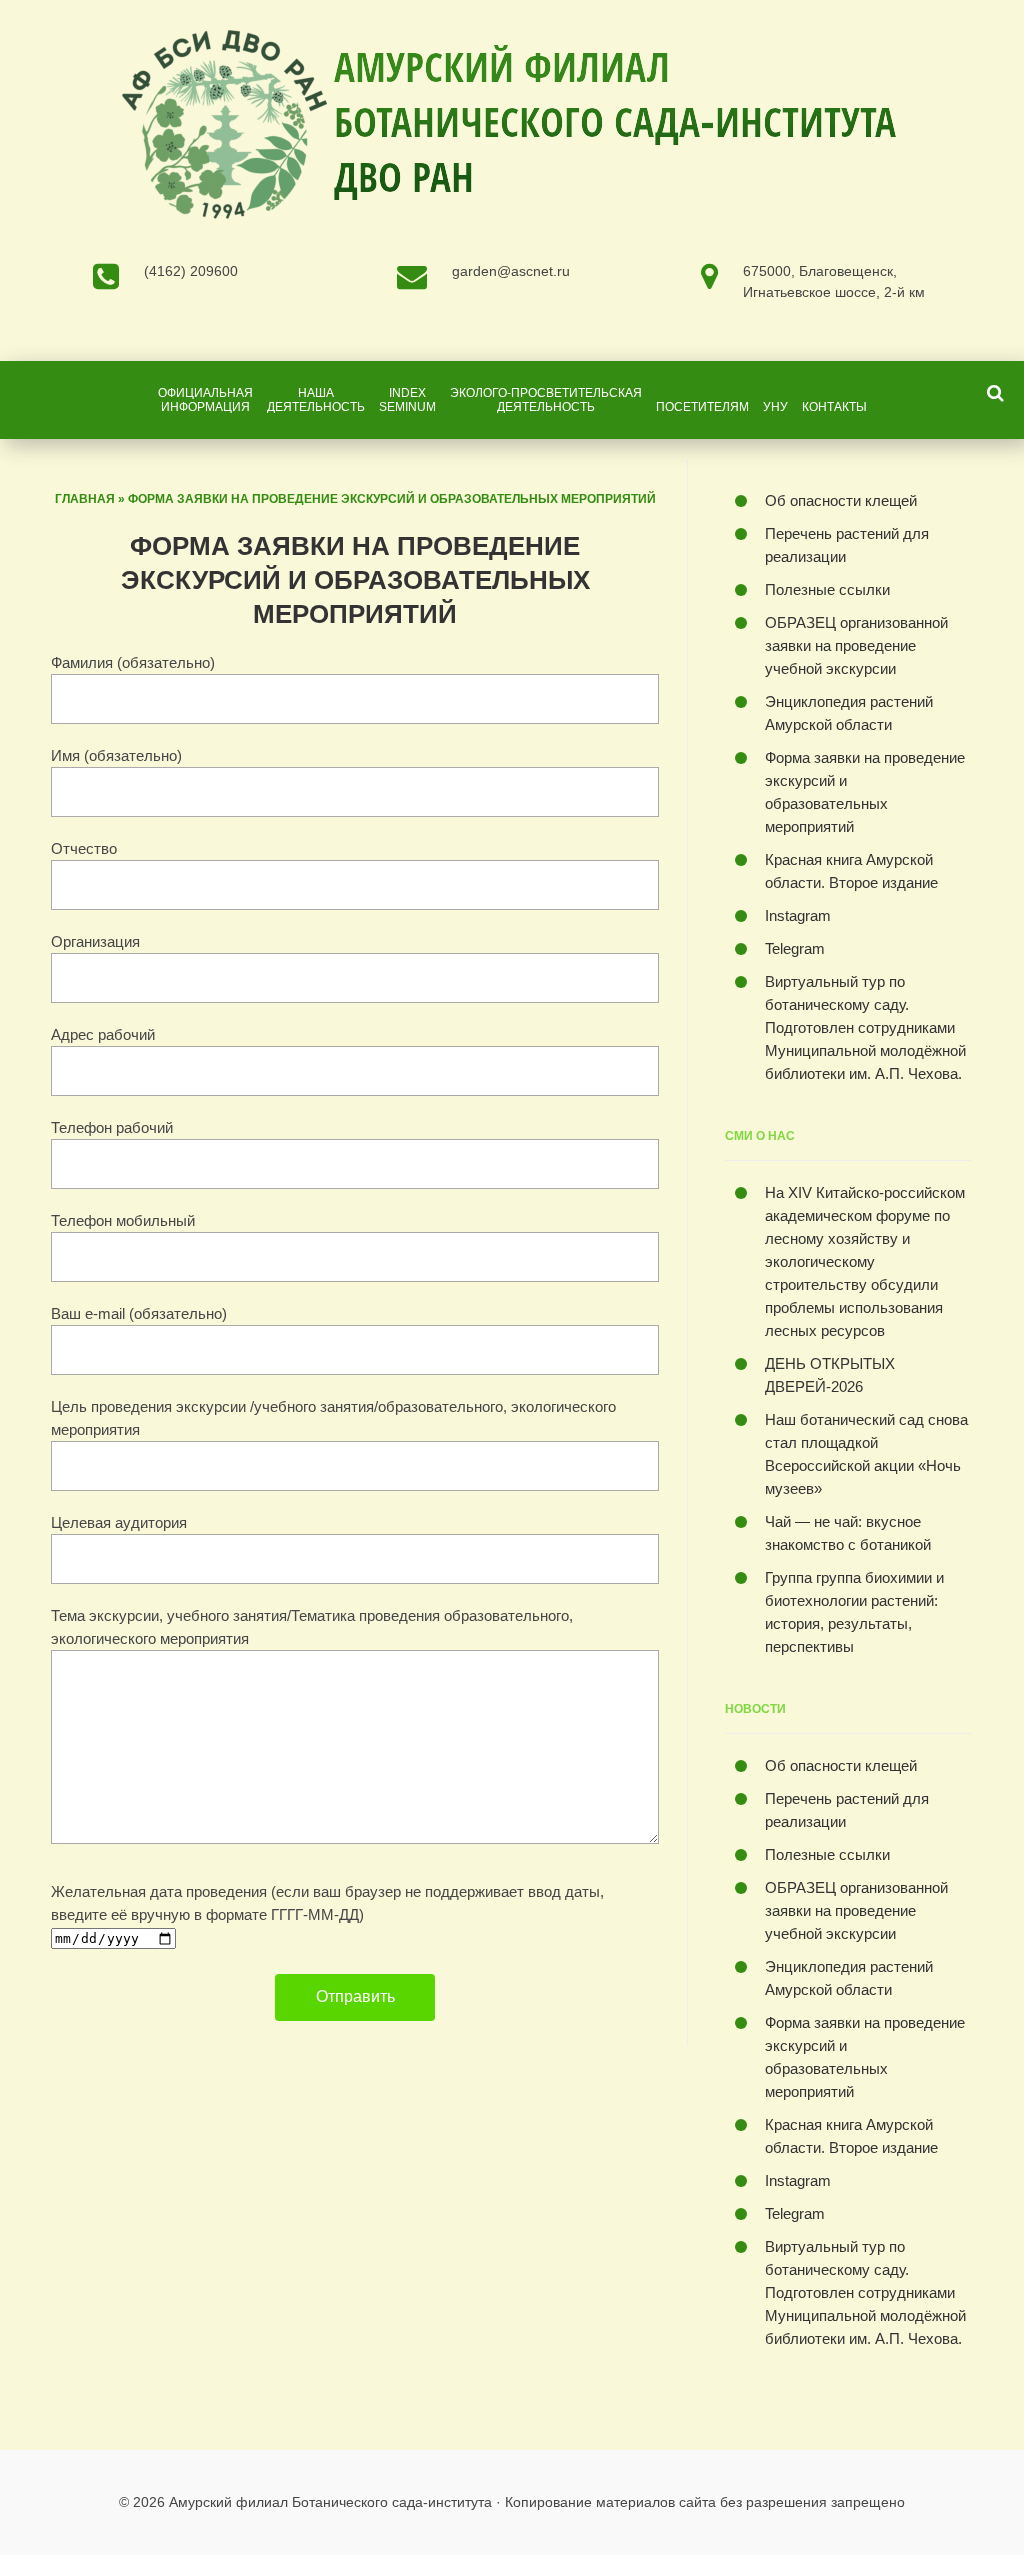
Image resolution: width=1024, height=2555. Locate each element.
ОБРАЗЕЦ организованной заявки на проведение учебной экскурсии (856, 645)
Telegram (795, 948)
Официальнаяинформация (205, 400)
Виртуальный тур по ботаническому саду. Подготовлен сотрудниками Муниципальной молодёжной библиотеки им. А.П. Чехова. (865, 1027)
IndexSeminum (407, 400)
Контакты (834, 407)
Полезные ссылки (827, 589)
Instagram (798, 915)
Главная (85, 499)
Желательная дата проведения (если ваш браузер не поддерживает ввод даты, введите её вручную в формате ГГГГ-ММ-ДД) (327, 1903)
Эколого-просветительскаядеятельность (546, 400)
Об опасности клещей (841, 500)
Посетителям (702, 407)
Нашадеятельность (316, 400)
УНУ (775, 407)
